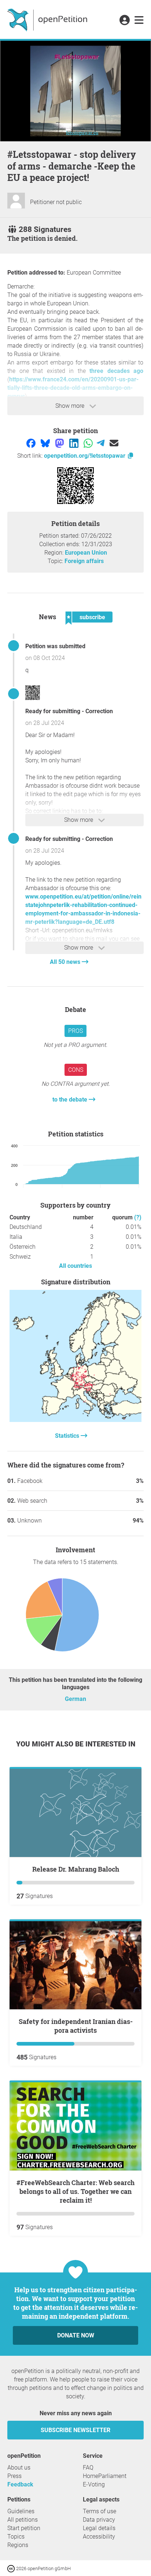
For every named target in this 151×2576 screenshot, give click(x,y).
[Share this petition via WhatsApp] (89, 443)
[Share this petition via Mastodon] (60, 443)
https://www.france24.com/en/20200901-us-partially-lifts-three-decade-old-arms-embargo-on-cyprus (73, 388)
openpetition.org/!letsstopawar (85, 456)
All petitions (23, 2520)
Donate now (76, 2335)
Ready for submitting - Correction (69, 711)
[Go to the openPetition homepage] (48, 19)
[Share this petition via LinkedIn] (75, 443)
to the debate (71, 1100)
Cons (76, 1070)
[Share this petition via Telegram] (101, 443)
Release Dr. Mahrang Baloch (76, 1869)
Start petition (24, 2528)
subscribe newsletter (75, 2430)
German (75, 1699)
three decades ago (116, 371)
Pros (75, 1031)
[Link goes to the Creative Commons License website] (12, 2568)
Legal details (99, 2528)
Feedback (20, 2484)
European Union (86, 553)
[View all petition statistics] (75, 1420)
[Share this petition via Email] (114, 443)
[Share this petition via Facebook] (32, 443)
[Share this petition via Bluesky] (46, 443)
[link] (139, 21)
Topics (16, 2537)
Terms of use (100, 2511)
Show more (71, 406)
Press (14, 2476)
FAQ (88, 2468)
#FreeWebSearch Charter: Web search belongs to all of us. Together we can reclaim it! (75, 2191)
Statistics (68, 1436)
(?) (138, 1217)
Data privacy (99, 2520)
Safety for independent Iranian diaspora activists (76, 2026)
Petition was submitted (55, 646)
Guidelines (21, 2511)
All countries (75, 1266)
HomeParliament (105, 2476)
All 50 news (66, 962)
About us (19, 2468)
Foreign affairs (84, 561)
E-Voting (94, 2484)
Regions (18, 2545)
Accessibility (99, 2537)
